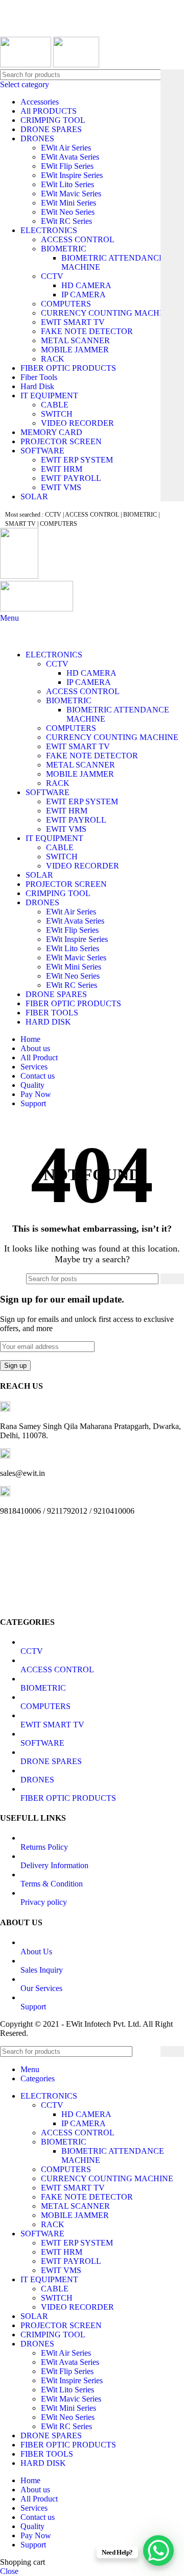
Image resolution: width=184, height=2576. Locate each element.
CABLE (55, 405)
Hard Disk (37, 386)
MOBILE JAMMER (75, 350)
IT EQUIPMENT (49, 396)
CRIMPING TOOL (53, 120)
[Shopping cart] (3, 1121)
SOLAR (34, 496)
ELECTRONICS (49, 230)
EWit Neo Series (68, 212)
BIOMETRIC (64, 249)
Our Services (41, 1988)
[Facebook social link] (11, 30)
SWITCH (57, 414)
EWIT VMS (61, 487)
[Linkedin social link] (46, 30)
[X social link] (23, 30)
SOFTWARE (42, 451)
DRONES (37, 138)
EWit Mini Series (68, 203)
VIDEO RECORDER (77, 423)
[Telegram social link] (58, 30)
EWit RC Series (66, 221)
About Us (36, 1952)
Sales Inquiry (42, 1970)
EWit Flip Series (67, 166)
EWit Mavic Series (71, 194)
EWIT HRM (62, 469)
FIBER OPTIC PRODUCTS (68, 368)
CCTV (52, 276)
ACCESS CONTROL (78, 239)
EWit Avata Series (70, 157)
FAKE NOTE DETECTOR (87, 331)
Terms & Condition (52, 1884)
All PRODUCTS (49, 111)
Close (9, 2571)
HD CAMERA (86, 285)
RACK (53, 359)
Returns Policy (44, 1847)
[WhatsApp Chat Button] (158, 2551)
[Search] (172, 285)
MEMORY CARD (51, 432)
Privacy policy (44, 1902)
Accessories (40, 102)
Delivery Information (54, 1865)
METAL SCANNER (75, 340)
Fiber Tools (39, 377)
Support (33, 2007)
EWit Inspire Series (72, 175)
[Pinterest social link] (34, 30)
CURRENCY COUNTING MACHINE (107, 313)
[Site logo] (27, 65)
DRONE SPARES (51, 129)
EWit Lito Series (67, 184)
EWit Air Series (66, 148)
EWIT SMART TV (73, 322)
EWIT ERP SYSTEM (77, 460)
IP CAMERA (84, 295)
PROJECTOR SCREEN (61, 441)
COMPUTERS (66, 304)
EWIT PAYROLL (71, 478)
